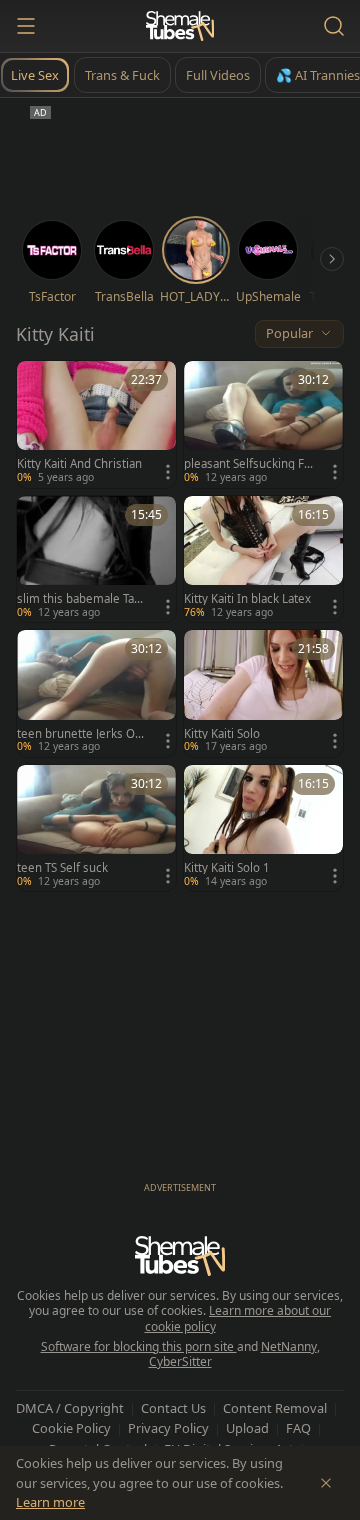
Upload (247, 1428)
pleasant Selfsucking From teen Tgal (246, 464)
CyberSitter (180, 1361)
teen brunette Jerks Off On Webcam (80, 734)
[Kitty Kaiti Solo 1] (263, 828)
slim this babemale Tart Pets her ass (80, 599)
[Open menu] (26, 26)
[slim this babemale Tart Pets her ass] (96, 559)
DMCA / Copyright (70, 1408)
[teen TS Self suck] (96, 828)
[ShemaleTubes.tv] (180, 26)
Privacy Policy (168, 1428)
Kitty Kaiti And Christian (79, 464)
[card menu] (168, 472)
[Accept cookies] (326, 1483)
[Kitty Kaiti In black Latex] (263, 559)
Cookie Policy (71, 1428)
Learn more (50, 1502)
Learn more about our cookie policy (238, 1318)
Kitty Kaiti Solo (222, 734)
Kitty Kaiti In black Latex (247, 599)
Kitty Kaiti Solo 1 (227, 868)
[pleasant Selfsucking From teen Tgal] (263, 424)
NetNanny (289, 1346)
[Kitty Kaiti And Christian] (96, 424)
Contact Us (173, 1408)
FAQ (298, 1428)
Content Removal (275, 1408)
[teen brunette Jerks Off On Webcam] (96, 693)
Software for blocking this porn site (139, 1346)
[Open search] (334, 26)
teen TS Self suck (62, 868)
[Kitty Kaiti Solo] (263, 693)
